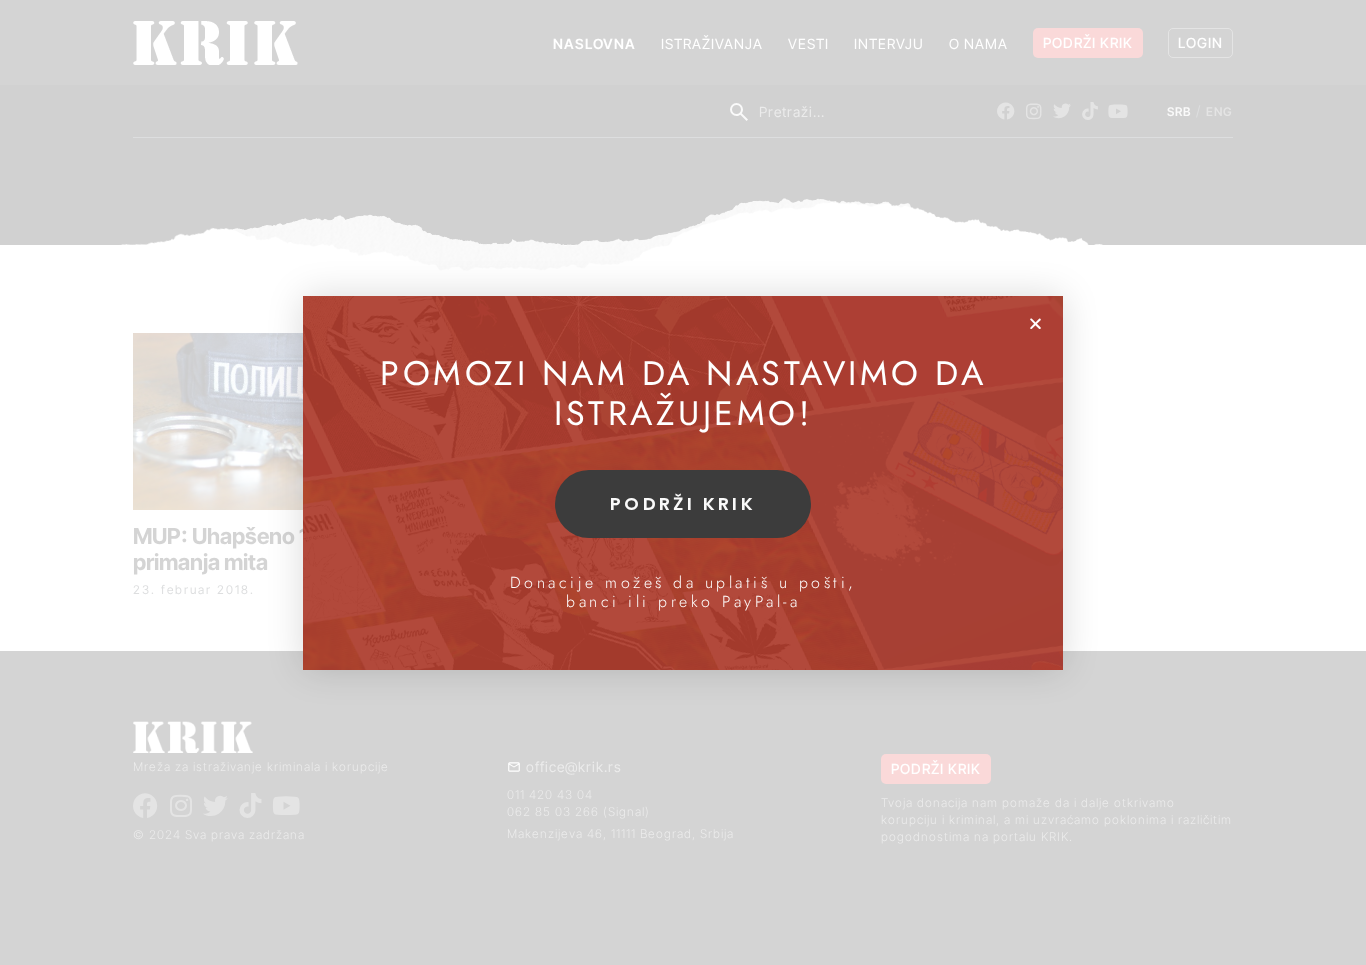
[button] (1035, 323)
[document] (683, 482)
